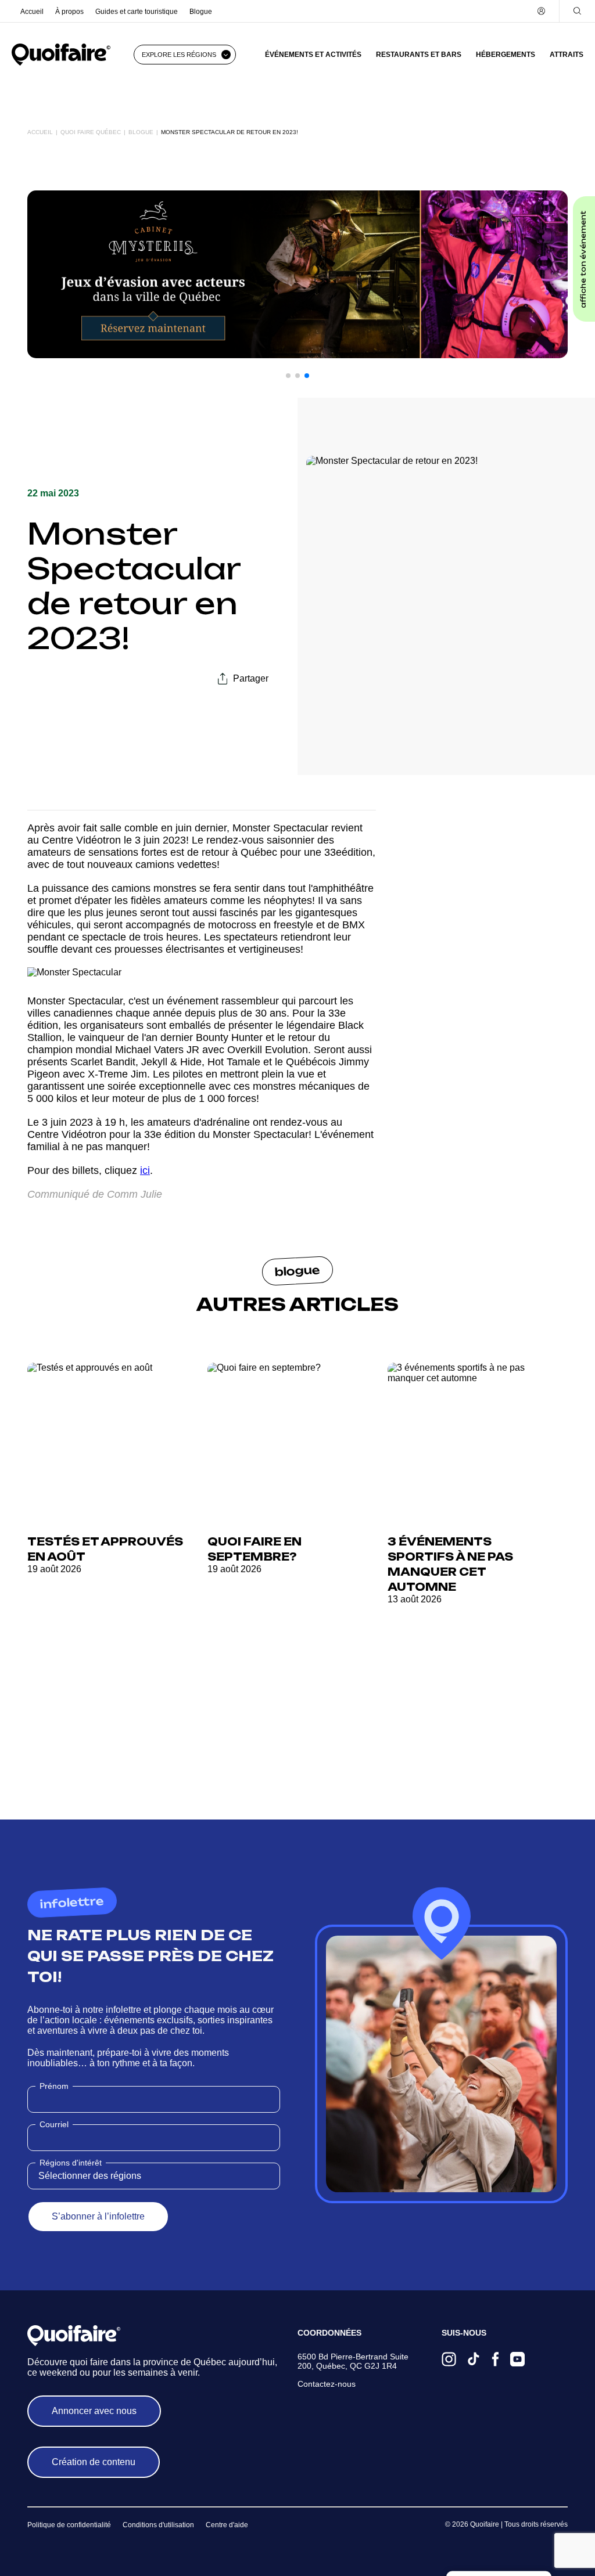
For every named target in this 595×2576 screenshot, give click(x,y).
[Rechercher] (577, 11)
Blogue (201, 12)
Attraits (567, 55)
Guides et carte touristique (137, 12)
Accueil (32, 12)
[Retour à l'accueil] (61, 55)
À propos (69, 12)
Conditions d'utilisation (158, 2525)
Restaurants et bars (419, 55)
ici (145, 1170)
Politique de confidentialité (69, 2525)
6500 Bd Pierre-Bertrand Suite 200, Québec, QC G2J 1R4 (353, 2361)
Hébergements (506, 55)
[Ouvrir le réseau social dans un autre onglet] (449, 2360)
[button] (288, 376)
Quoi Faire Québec (91, 132)
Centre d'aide (227, 2525)
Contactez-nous (327, 2384)
